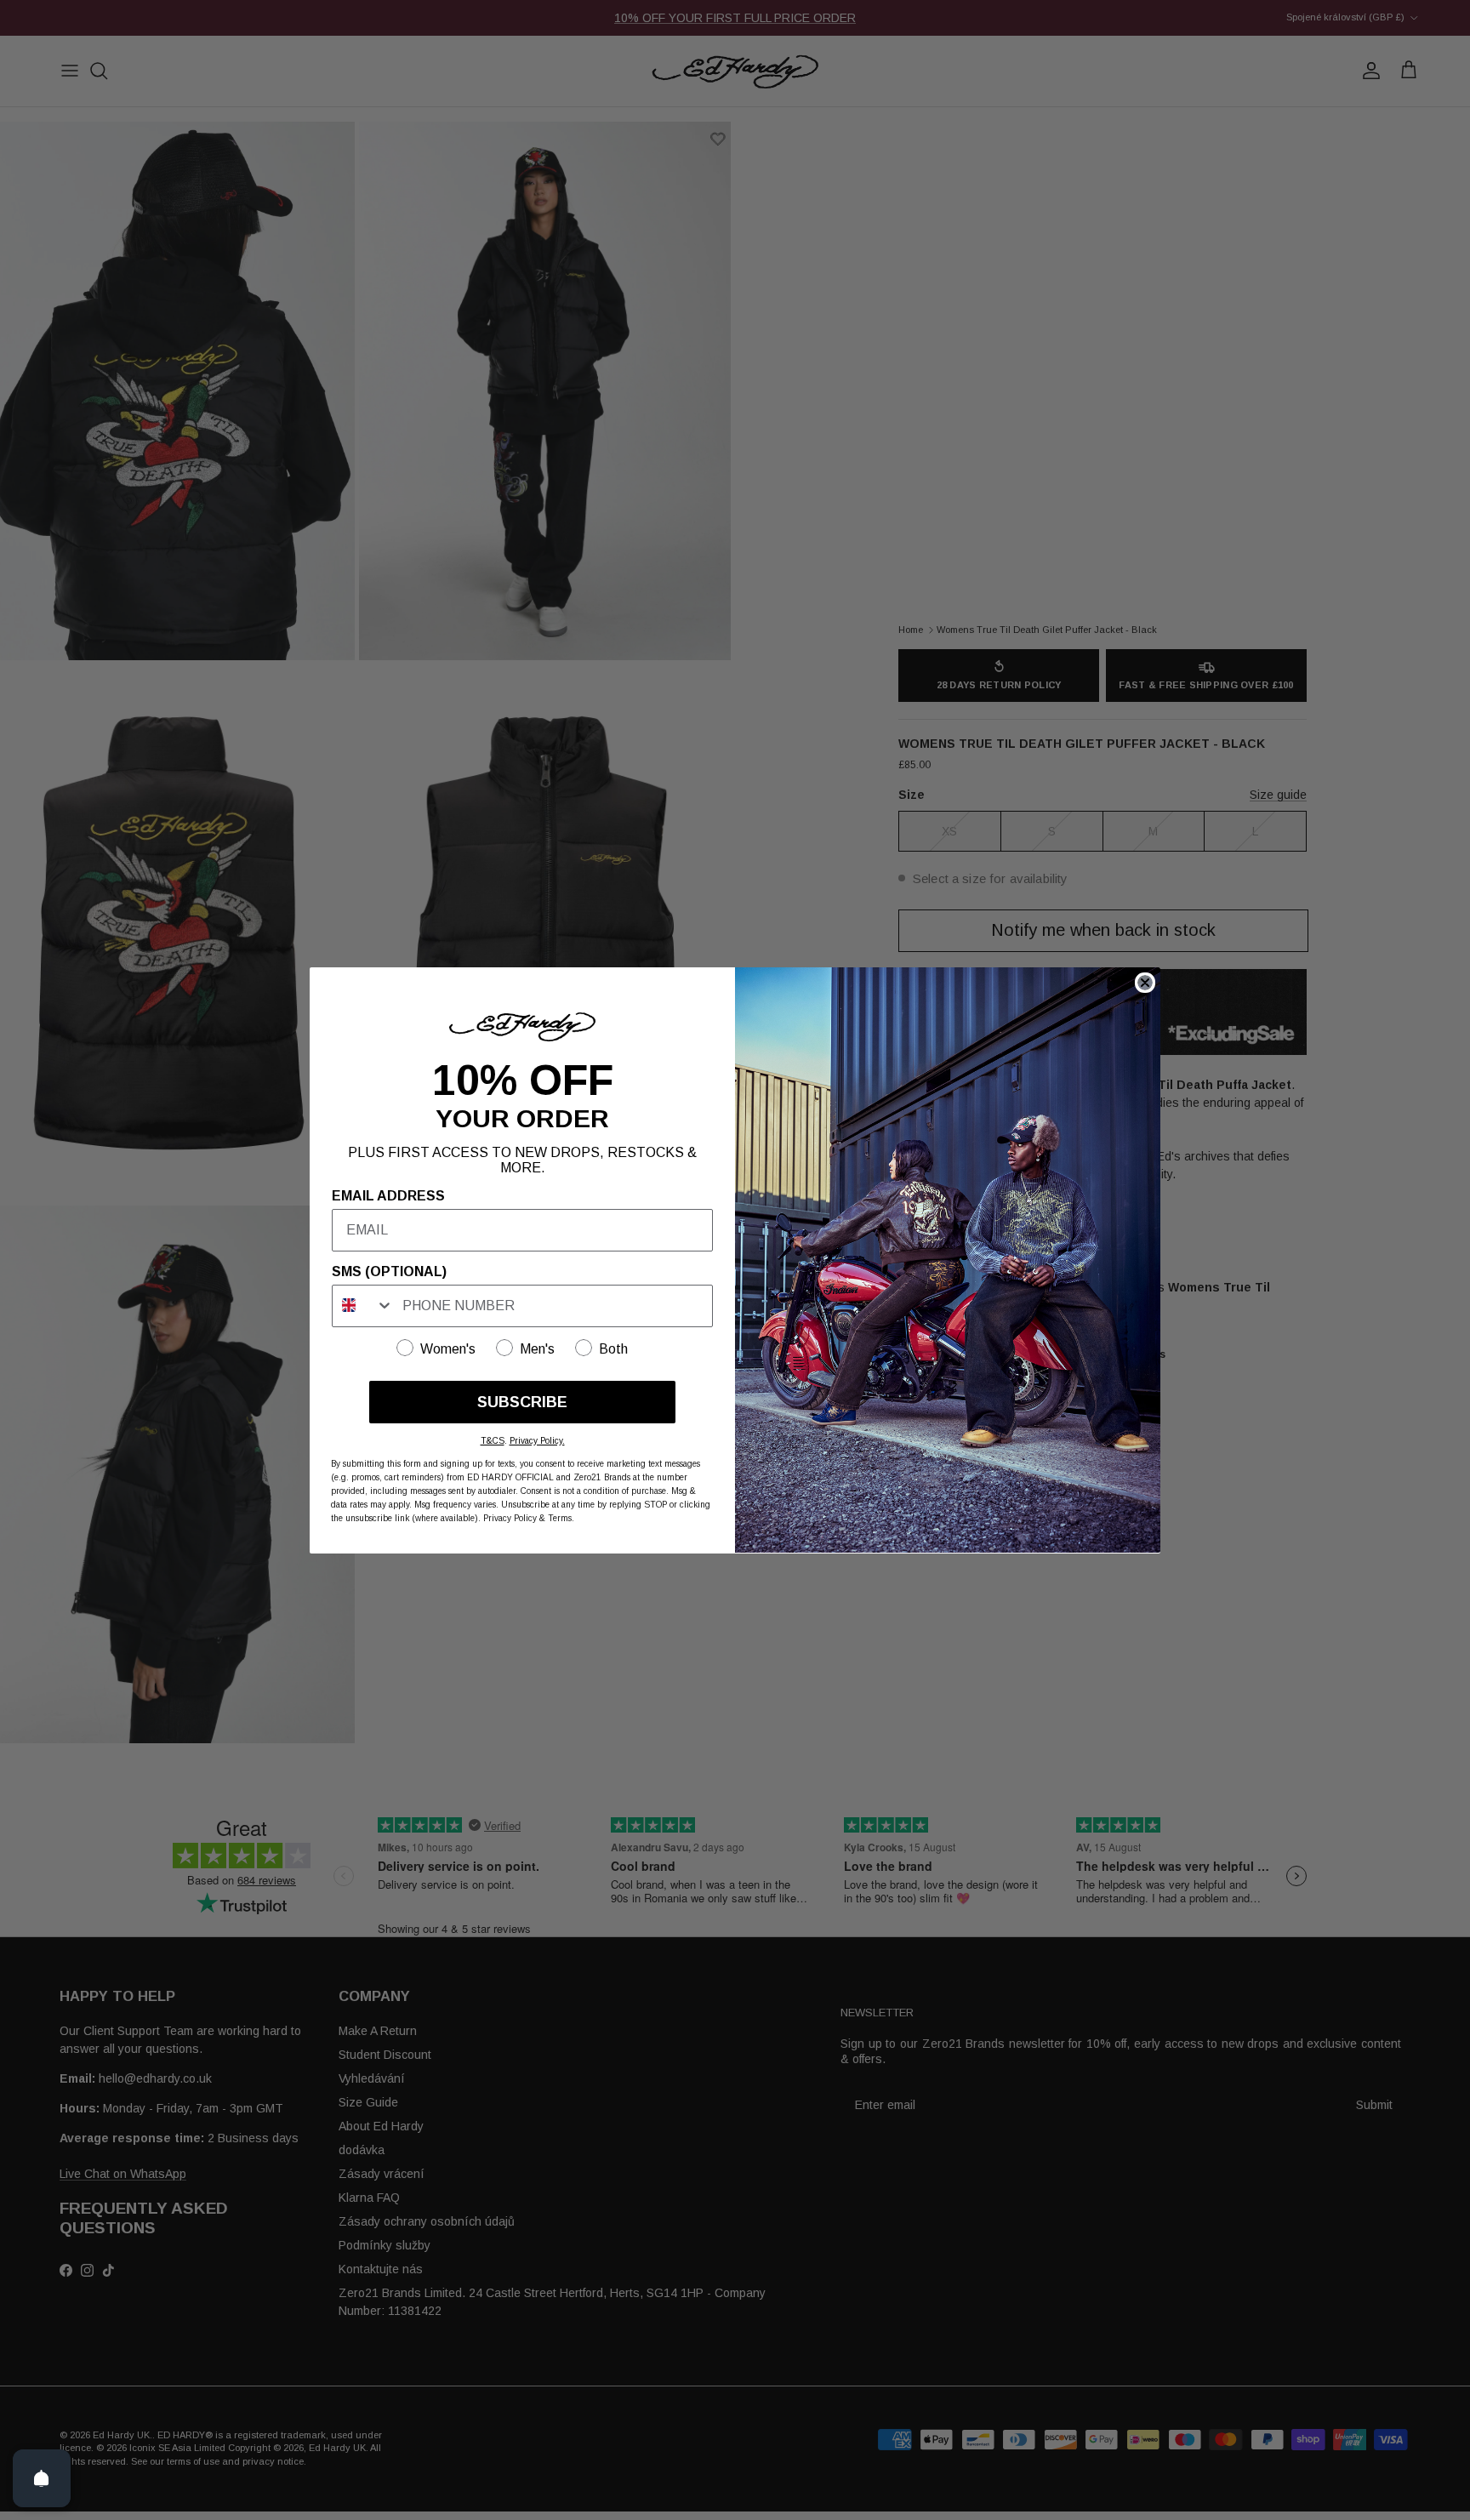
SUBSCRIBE (522, 1401)
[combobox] (363, 1305)
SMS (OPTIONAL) (389, 1271)
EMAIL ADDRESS (388, 1195)
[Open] (42, 2478)
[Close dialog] (1145, 983)
